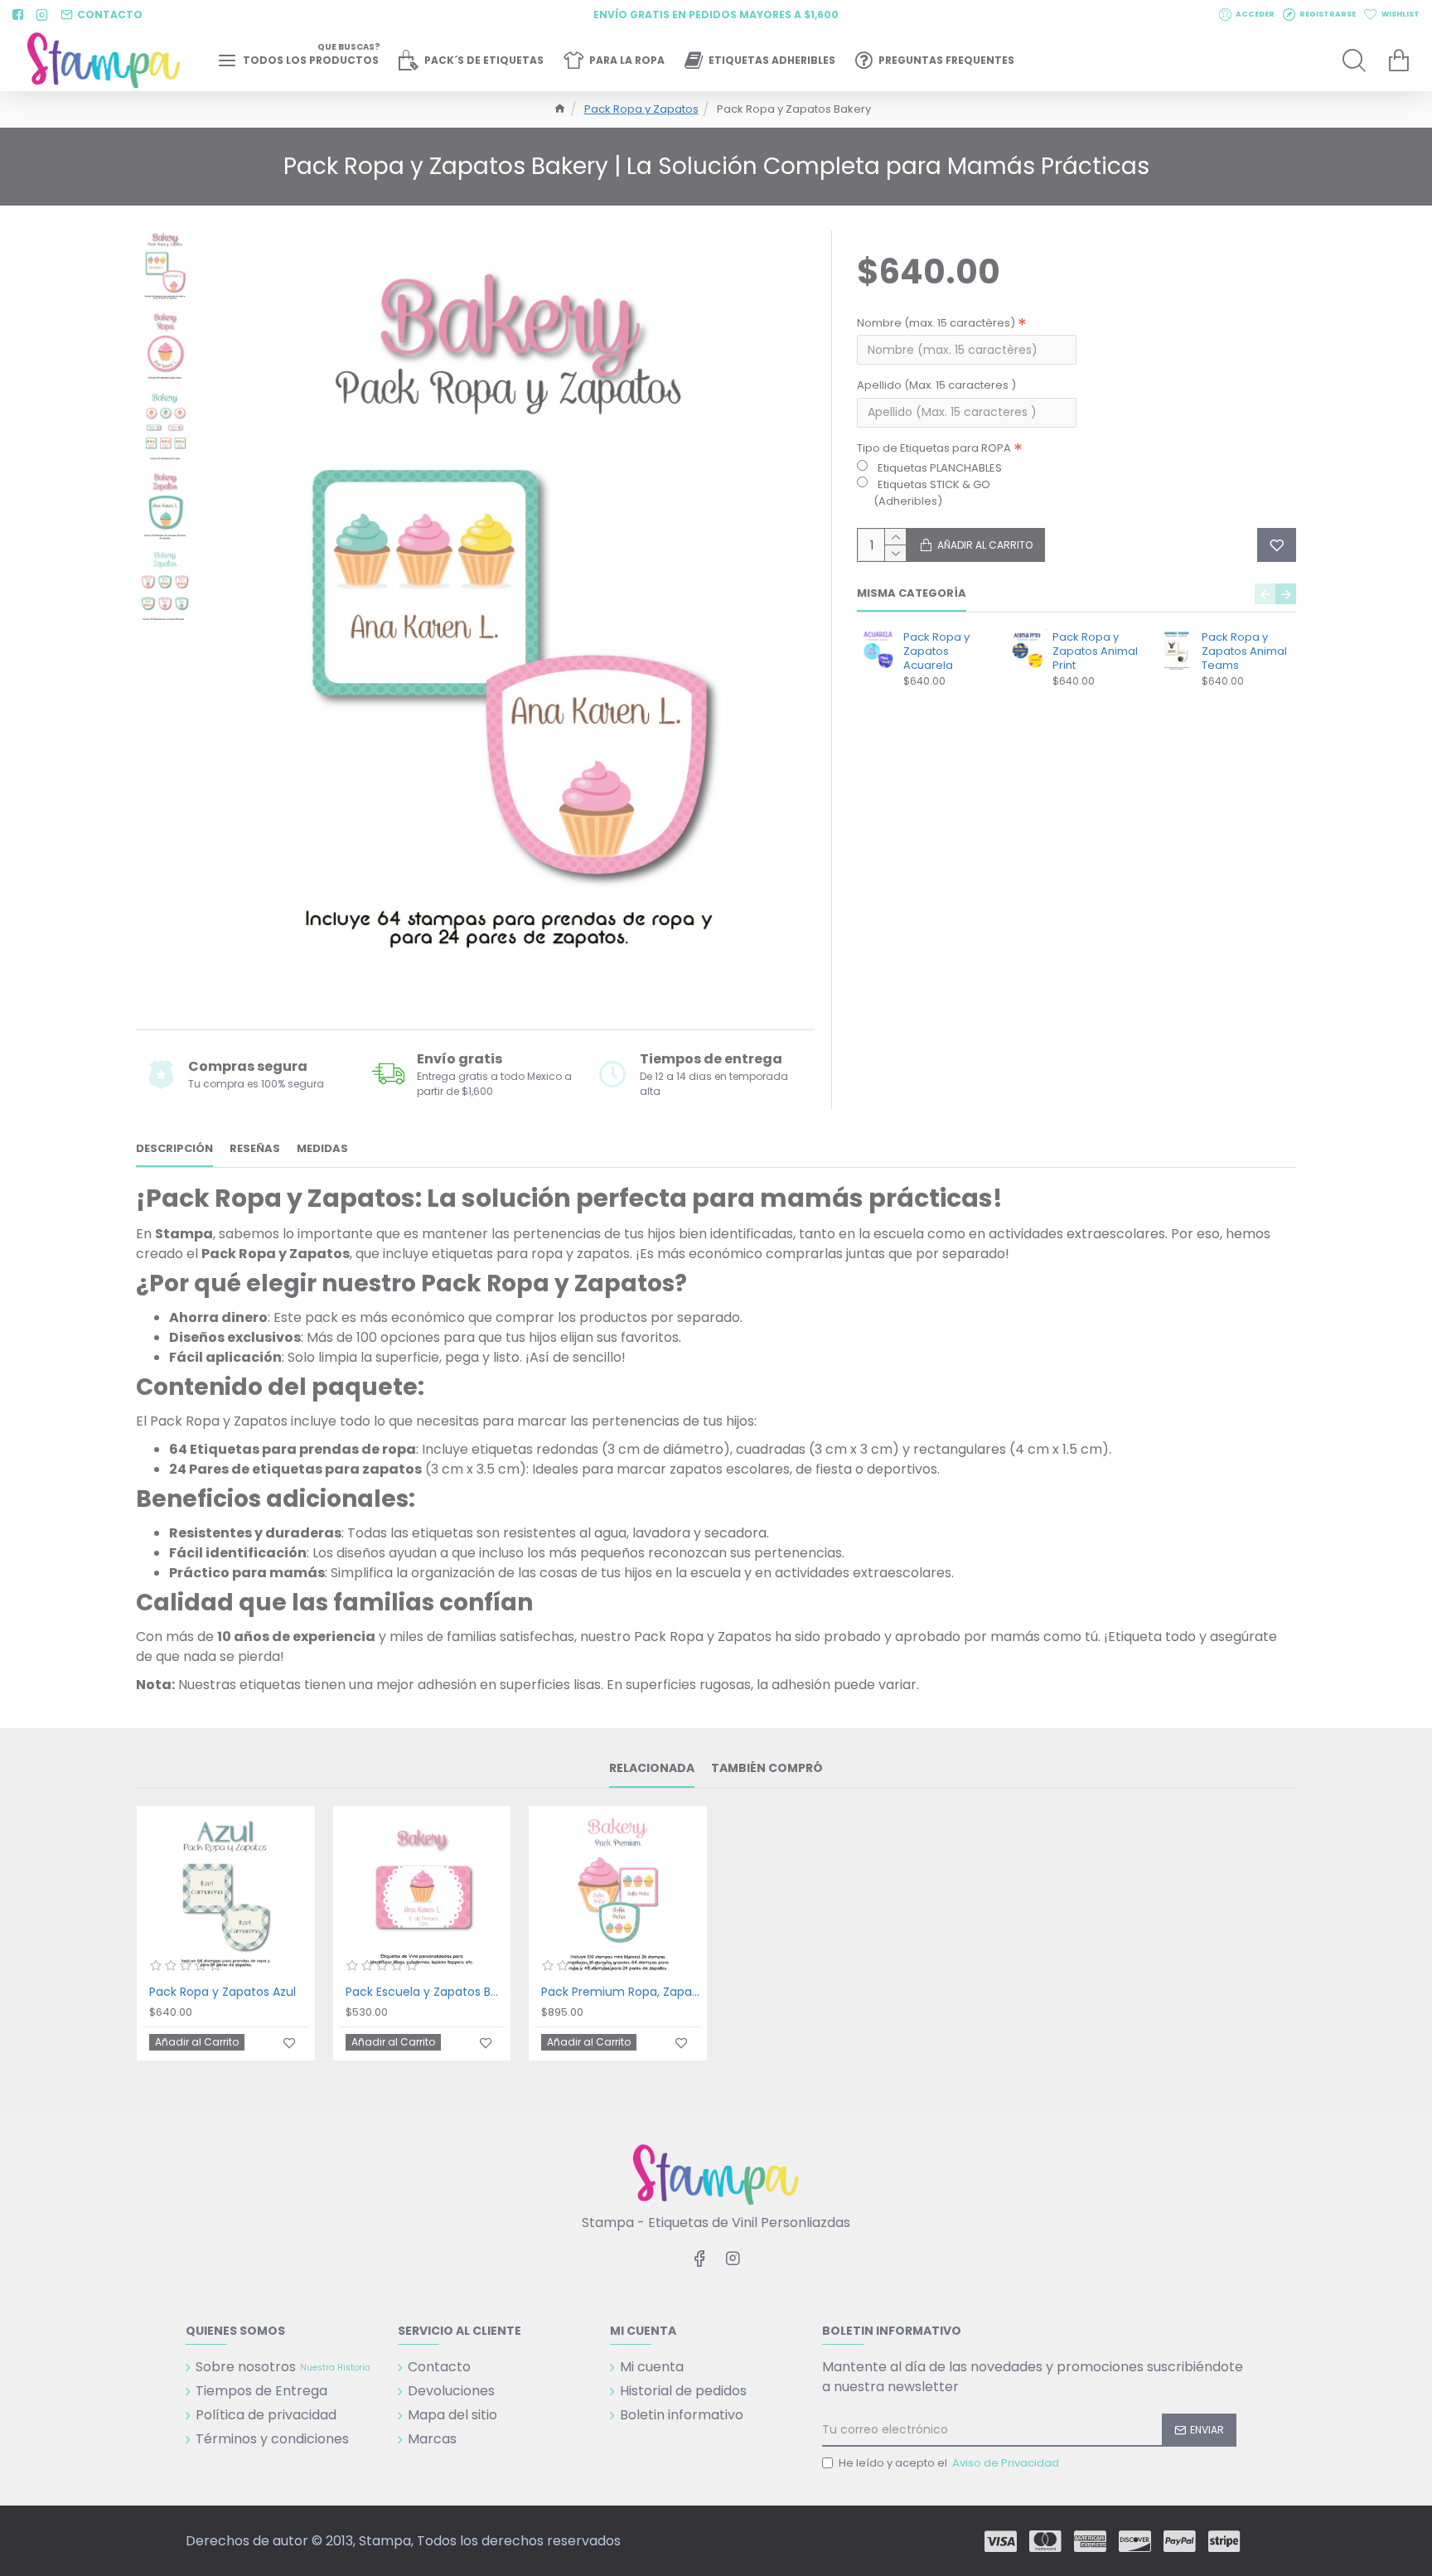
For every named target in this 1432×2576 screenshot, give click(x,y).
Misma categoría (912, 594)
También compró (767, 1769)
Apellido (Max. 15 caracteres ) (936, 385)
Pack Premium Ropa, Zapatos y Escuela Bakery (621, 1992)
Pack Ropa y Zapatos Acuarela (936, 652)
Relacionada (652, 1769)
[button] (1265, 594)
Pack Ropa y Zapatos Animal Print (1095, 652)
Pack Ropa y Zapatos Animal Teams (1244, 652)
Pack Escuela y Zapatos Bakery (426, 1992)
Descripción (174, 1149)
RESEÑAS (255, 1149)
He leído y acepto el (949, 2463)
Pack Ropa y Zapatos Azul (223, 1992)
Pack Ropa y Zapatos (641, 109)
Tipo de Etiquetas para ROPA (934, 448)
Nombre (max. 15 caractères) (936, 323)
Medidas (322, 1149)
